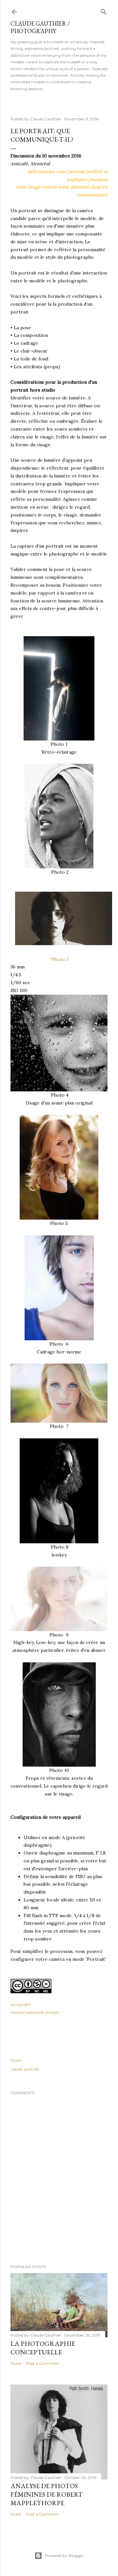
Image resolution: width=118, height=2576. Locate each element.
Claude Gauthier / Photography (40, 27)
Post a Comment (43, 2363)
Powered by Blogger (64, 2556)
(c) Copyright (20, 2005)
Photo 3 (59, 959)
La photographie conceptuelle (43, 2348)
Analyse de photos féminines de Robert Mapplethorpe (47, 2494)
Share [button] (16, 2060)
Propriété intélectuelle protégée (35, 2012)
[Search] (104, 10)
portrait (32, 2069)
